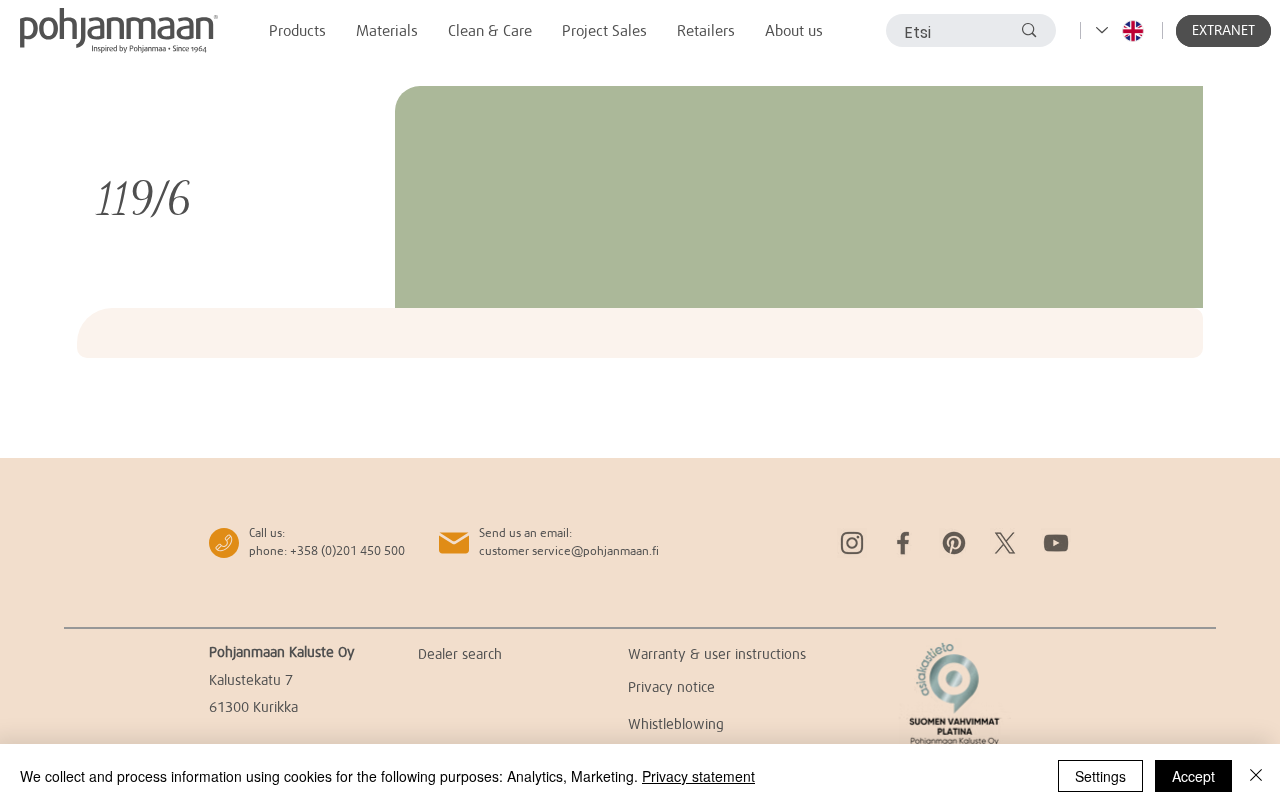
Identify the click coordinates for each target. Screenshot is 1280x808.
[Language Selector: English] (1121, 30)
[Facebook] (903, 543)
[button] (1223, 31)
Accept (1193, 776)
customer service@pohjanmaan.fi (569, 550)
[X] (1005, 543)
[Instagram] (852, 543)
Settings (1100, 776)
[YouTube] (1056, 543)
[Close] (1256, 776)
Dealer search (460, 653)
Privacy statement (698, 776)
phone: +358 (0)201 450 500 (327, 550)
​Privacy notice (671, 686)
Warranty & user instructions (717, 653)
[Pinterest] (954, 543)
